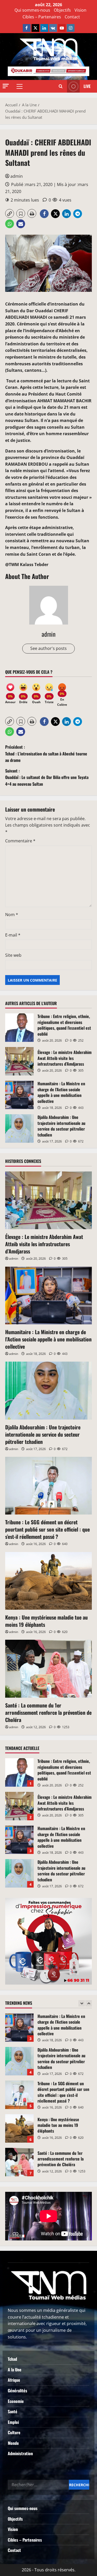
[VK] (53, 28)
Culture (14, 2432)
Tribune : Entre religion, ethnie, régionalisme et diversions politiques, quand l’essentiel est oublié (19, 1028)
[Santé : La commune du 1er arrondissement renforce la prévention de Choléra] (48, 1669)
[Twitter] (35, 28)
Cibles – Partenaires (42, 17)
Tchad (12, 2359)
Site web (13, 955)
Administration (20, 2453)
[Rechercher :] (38, 2485)
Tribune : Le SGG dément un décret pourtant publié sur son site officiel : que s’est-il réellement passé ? (47, 1529)
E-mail (13, 935)
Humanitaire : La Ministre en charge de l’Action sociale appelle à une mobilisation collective (19, 1095)
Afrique (14, 2380)
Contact (72, 17)
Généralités (17, 2391)
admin (17, 176)
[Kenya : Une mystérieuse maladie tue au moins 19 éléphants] (48, 1581)
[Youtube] (62, 28)
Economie (16, 2401)
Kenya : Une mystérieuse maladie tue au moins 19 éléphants (46, 1621)
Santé (13, 2411)
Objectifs (62, 10)
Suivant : (47, 777)
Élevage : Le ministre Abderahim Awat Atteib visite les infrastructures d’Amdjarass (19, 1061)
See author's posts (48, 648)
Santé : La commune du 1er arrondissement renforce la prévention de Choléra (48, 1712)
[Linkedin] (44, 28)
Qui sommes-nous (32, 10)
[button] (6, 86)
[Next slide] (89, 2003)
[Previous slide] (82, 2003)
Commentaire (20, 841)
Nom (12, 915)
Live (87, 86)
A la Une (15, 2370)
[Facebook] (27, 28)
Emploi (13, 2422)
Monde (13, 2443)
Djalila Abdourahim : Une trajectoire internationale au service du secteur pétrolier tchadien (19, 1129)
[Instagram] (71, 28)
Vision (80, 10)
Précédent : (46, 754)
